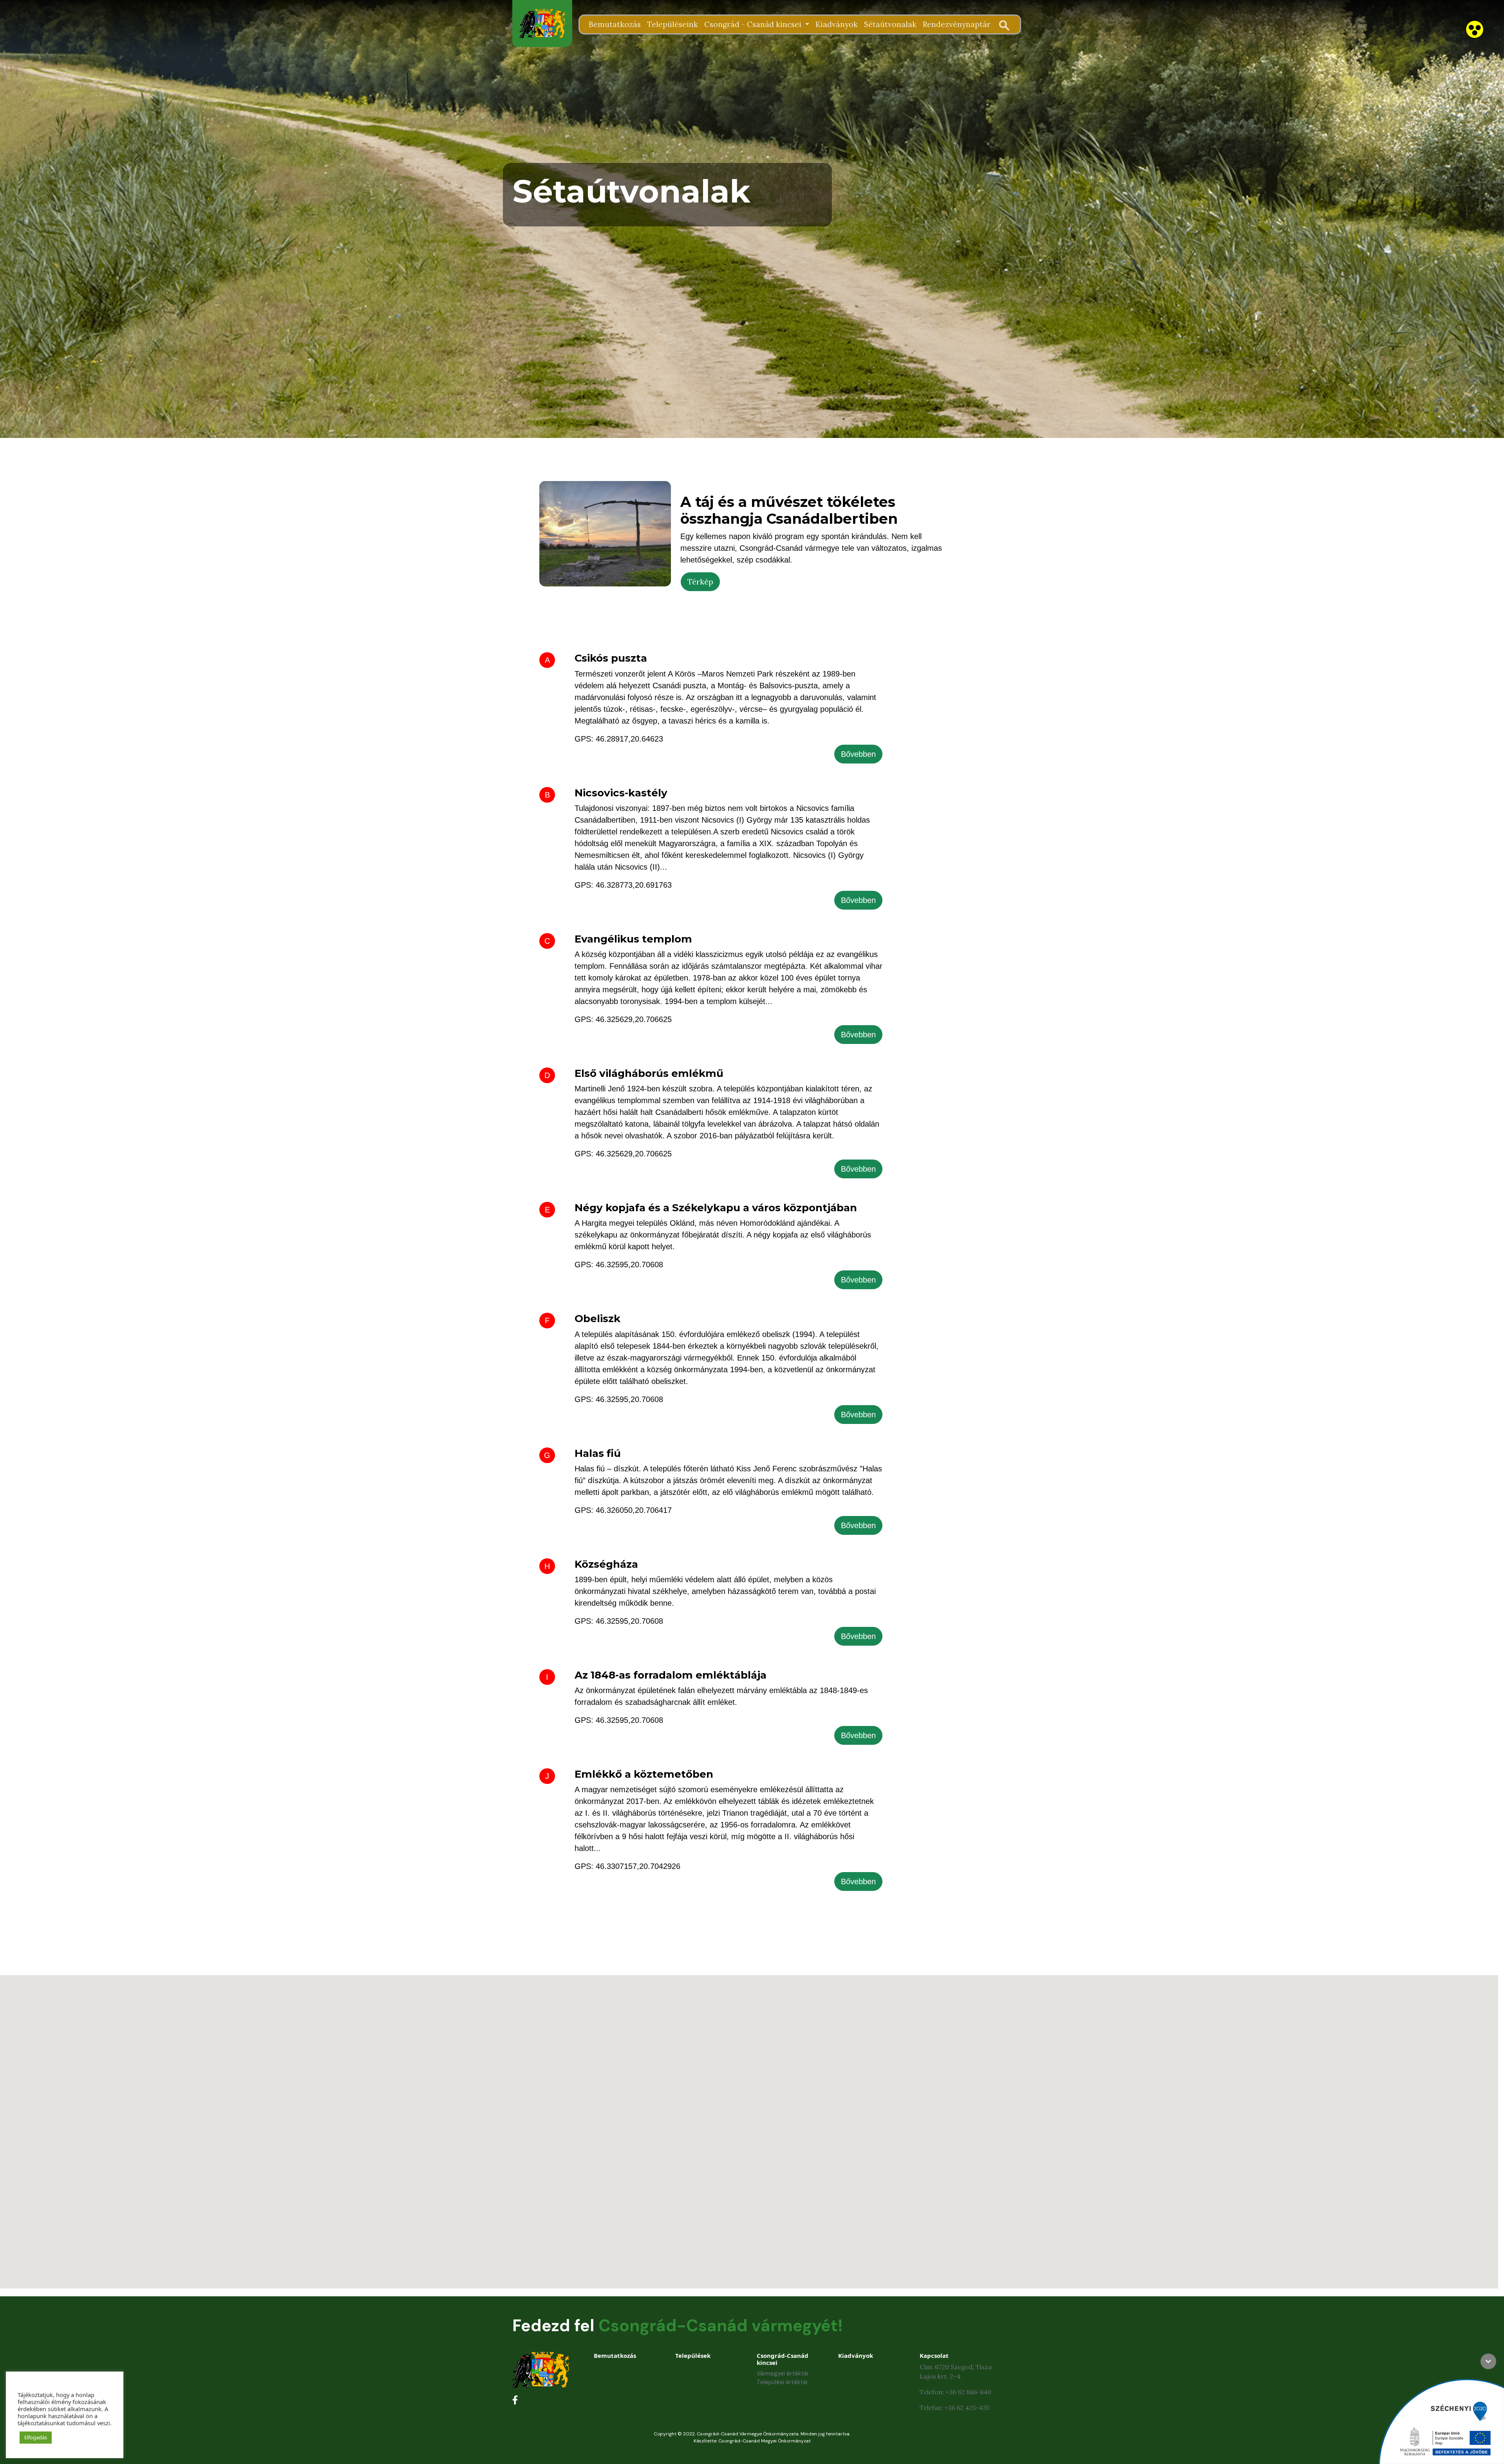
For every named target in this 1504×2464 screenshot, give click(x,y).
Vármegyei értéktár (783, 2374)
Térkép (700, 582)
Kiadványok (837, 24)
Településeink (672, 24)
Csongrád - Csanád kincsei (754, 24)
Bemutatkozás (615, 24)
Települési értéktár (782, 2382)
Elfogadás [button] (36, 2437)
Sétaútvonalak (890, 24)
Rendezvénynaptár (957, 24)
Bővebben (858, 754)
